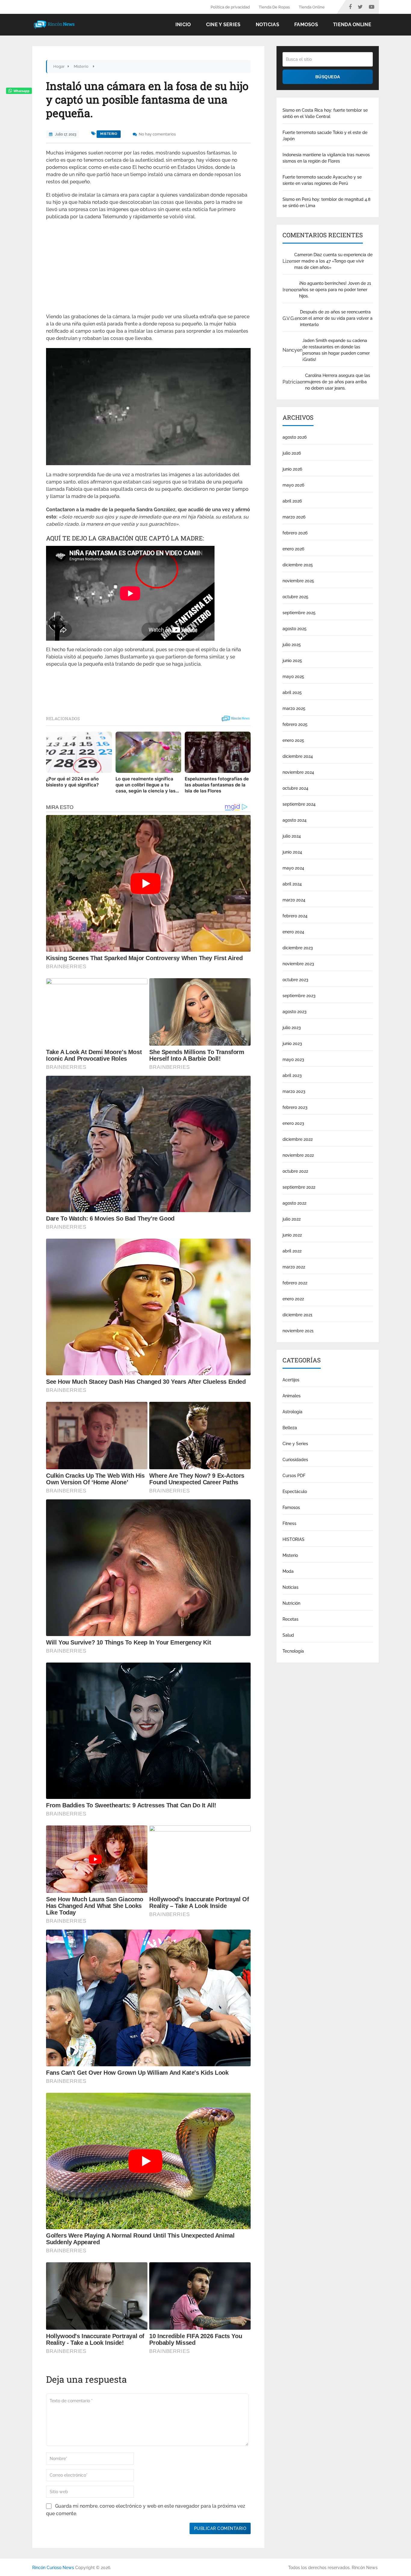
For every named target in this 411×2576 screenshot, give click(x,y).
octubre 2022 (295, 1171)
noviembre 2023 (298, 964)
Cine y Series (223, 25)
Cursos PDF (294, 1476)
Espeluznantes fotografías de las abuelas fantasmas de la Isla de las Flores (217, 785)
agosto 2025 (295, 629)
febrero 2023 (295, 1107)
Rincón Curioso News (53, 2568)
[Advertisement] (148, 269)
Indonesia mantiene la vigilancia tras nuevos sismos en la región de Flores (326, 158)
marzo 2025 (294, 708)
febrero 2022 (295, 1283)
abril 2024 (292, 884)
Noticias (267, 25)
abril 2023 (292, 1075)
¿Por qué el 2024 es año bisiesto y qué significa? (72, 782)
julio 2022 (292, 1219)
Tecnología (293, 1651)
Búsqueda (328, 77)
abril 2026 (292, 501)
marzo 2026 (294, 517)
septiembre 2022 (299, 1187)
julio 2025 (292, 645)
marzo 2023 (294, 1091)
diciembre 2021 (297, 1315)
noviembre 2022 (298, 1155)
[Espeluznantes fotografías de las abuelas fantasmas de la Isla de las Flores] (218, 752)
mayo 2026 (293, 485)
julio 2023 (292, 1028)
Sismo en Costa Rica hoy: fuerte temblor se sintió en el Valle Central (325, 113)
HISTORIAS (294, 1539)
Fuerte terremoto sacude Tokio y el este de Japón (325, 136)
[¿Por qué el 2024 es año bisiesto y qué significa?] (79, 752)
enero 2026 (293, 549)
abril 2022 (292, 1251)
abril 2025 (292, 692)
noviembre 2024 (298, 772)
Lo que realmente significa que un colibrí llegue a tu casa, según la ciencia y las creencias (145, 785)
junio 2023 (292, 1044)
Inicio (183, 25)
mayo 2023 (293, 1059)
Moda (288, 1571)
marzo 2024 (294, 900)
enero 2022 (293, 1299)
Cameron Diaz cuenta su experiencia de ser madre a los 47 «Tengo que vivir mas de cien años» (333, 261)
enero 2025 (293, 740)
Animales (292, 1396)
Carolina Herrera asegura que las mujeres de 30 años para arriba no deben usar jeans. (338, 382)
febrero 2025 (295, 724)
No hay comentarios (157, 134)
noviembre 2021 (298, 1331)
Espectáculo (295, 1492)
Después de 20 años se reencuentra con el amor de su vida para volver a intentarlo (336, 318)
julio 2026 (292, 453)
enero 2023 (293, 1123)
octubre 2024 (295, 788)
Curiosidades (295, 1460)
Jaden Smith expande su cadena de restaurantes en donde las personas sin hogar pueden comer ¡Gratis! (336, 350)
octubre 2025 (295, 597)
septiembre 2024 (299, 804)
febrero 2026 (295, 533)
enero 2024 (293, 932)
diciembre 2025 (298, 565)
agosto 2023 (295, 1012)
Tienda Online (312, 7)
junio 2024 (292, 852)
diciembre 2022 (298, 1139)
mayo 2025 (293, 677)
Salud (288, 1635)
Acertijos (291, 1380)
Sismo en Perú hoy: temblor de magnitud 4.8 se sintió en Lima (326, 202)
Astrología (292, 1412)
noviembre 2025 (298, 581)
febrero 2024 (295, 916)
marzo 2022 (294, 1267)
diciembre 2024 (298, 756)
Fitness (289, 1523)
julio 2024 (292, 836)
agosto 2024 (295, 820)
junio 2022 (292, 1235)
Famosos (306, 25)
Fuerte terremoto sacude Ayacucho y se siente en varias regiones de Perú (322, 180)
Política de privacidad (230, 7)
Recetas (290, 1619)
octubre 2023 (295, 980)
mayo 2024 (293, 868)
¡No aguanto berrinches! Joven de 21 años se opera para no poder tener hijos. (335, 290)
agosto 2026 (295, 437)
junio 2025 (292, 661)
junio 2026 (292, 469)
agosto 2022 (294, 1203)
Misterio (109, 134)
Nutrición (291, 1603)
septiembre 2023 (299, 996)
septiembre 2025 (299, 613)
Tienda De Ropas (274, 7)
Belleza (290, 1428)
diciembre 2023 (298, 948)
